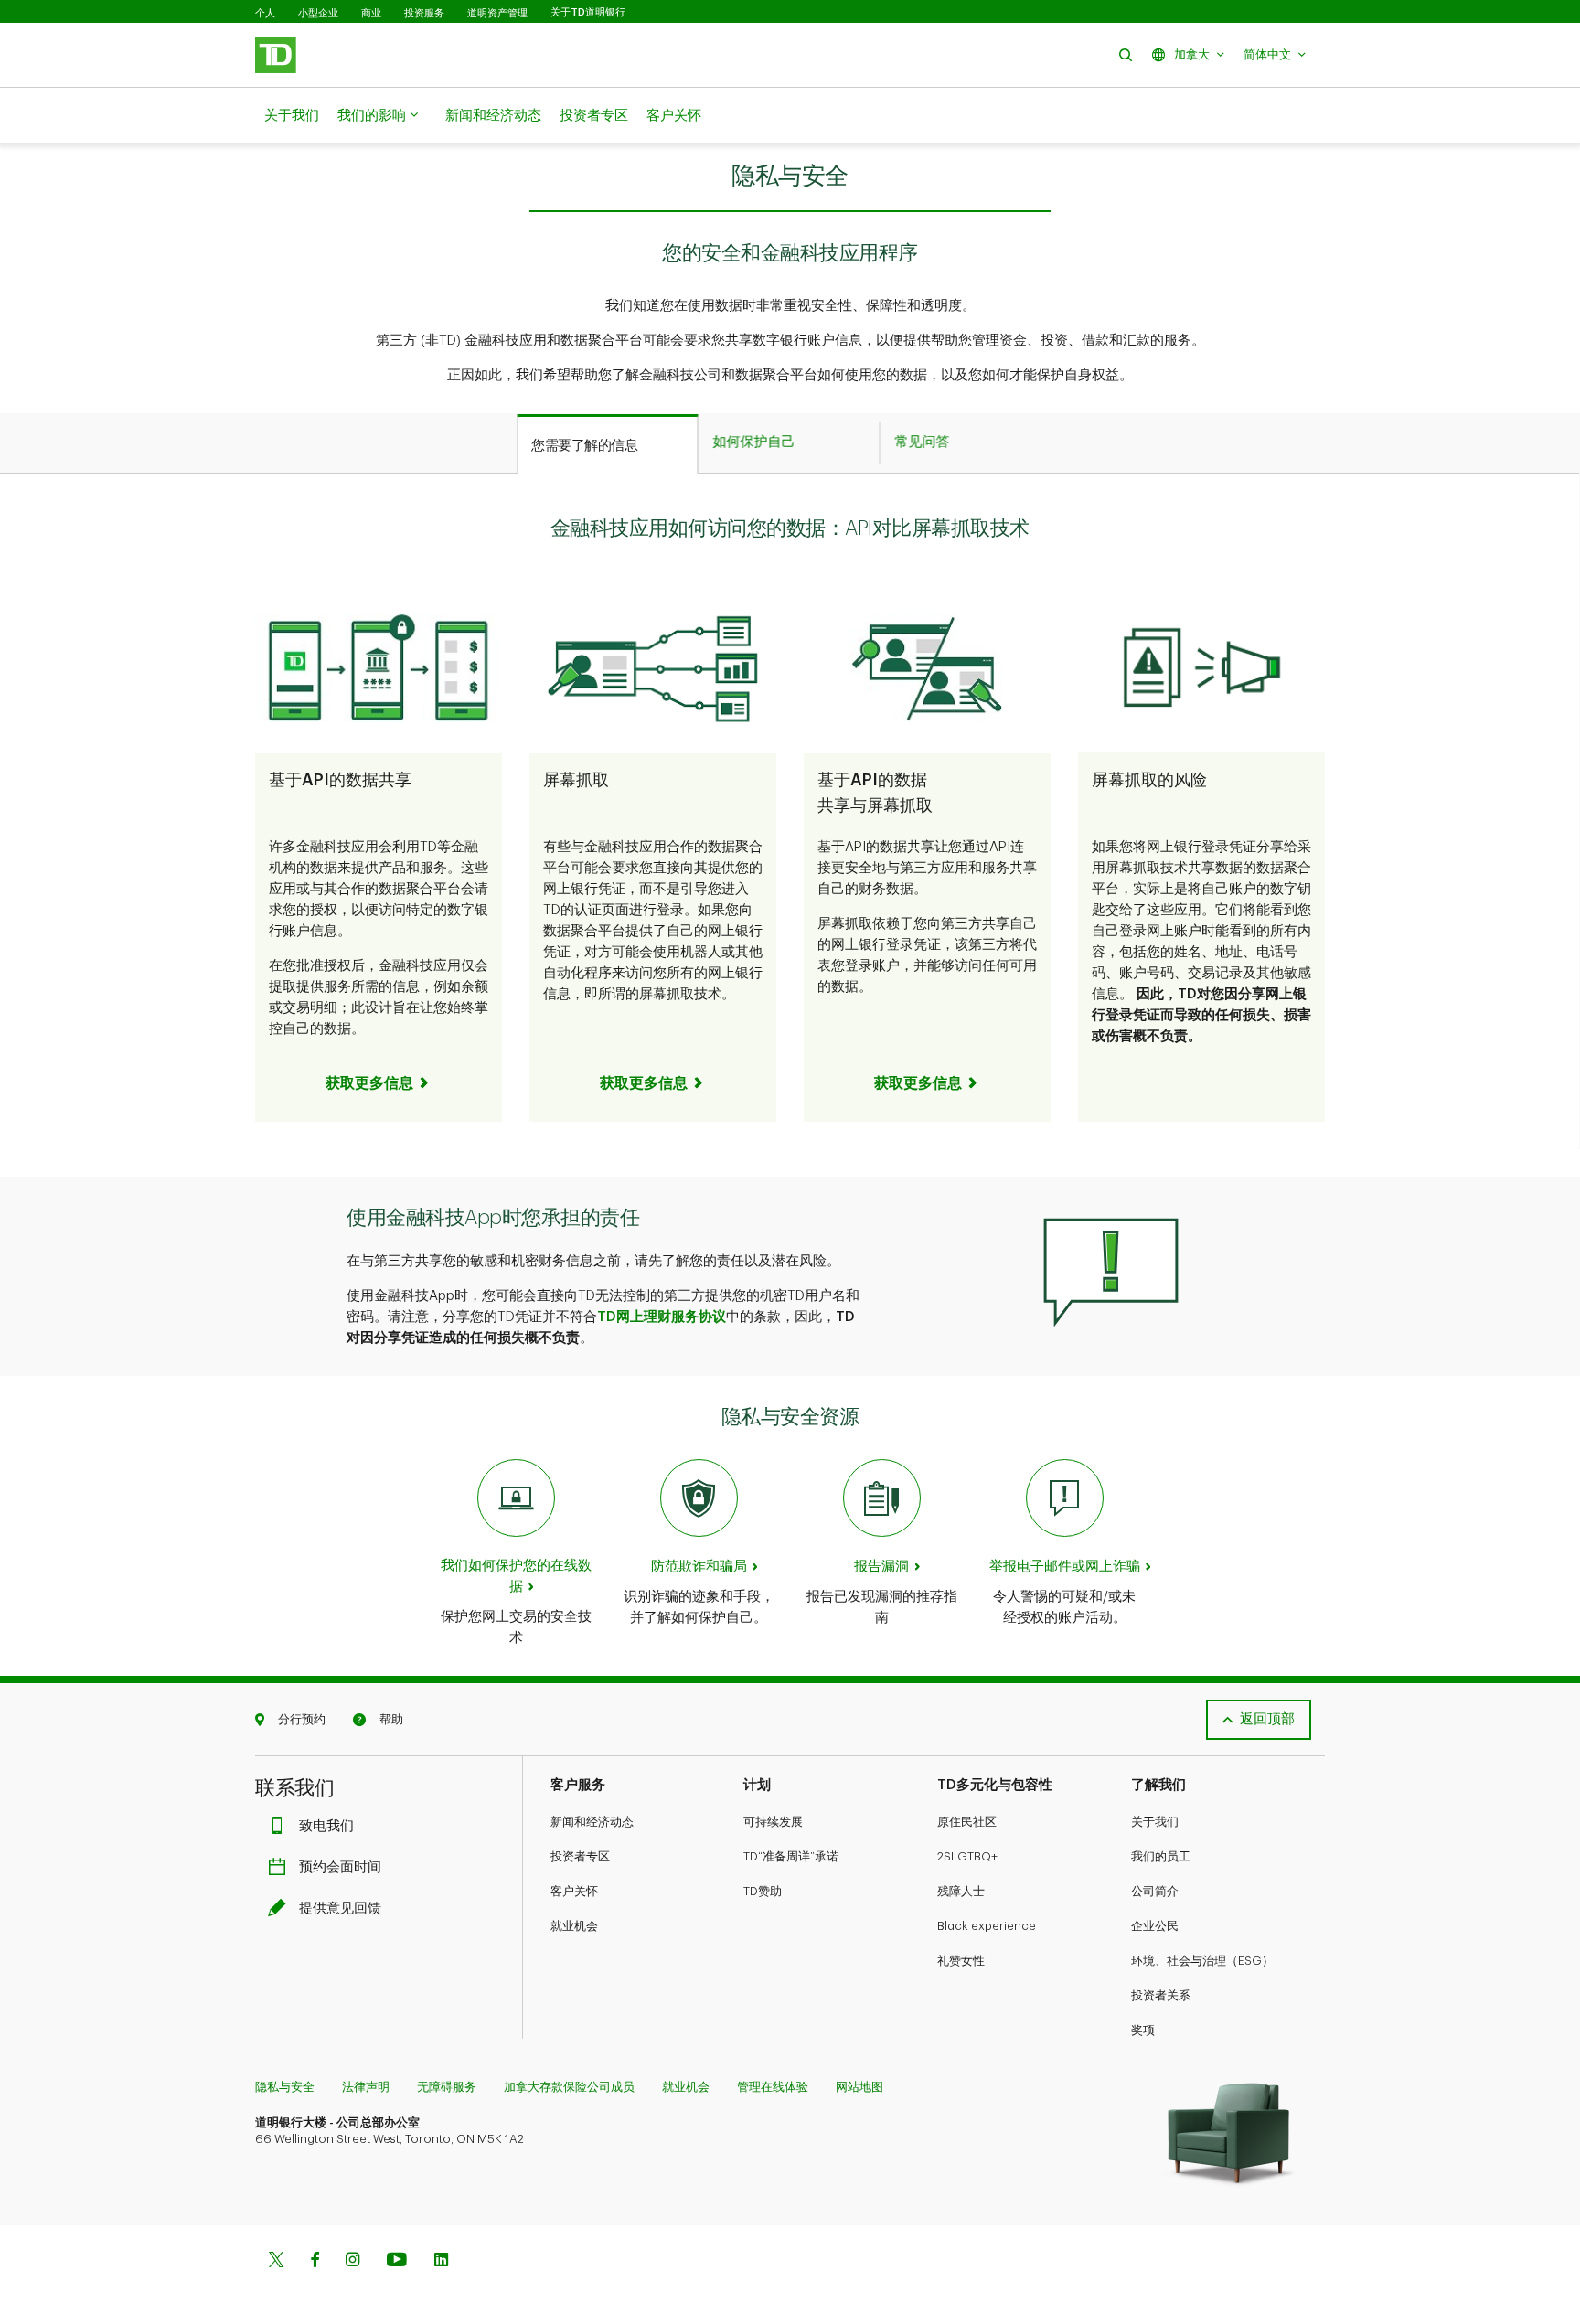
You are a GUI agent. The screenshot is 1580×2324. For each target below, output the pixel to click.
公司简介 (1155, 1891)
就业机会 (574, 1926)
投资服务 (424, 13)
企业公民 (1155, 1926)
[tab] (607, 444)
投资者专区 (594, 116)
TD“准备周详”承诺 (791, 1856)
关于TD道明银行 (588, 12)
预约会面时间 (340, 1867)
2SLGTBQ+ (967, 1856)
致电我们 (326, 1826)
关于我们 (292, 116)
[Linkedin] (441, 2261)
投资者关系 (1161, 1995)
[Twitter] (276, 2261)
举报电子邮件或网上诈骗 (1065, 1567)
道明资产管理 (497, 13)
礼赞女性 (961, 1961)
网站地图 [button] (859, 2087)
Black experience (987, 1926)
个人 (265, 13)
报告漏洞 (881, 1567)
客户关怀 (674, 116)
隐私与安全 (285, 2087)
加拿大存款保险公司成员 (569, 2087)
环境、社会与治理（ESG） (1202, 1961)
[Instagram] (352, 2261)
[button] (1126, 54)
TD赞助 (763, 1891)
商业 (371, 13)
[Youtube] (397, 2261)
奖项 (1143, 2030)
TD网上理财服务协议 (662, 1317)
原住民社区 (967, 1822)
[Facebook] (315, 2261)
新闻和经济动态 (493, 116)
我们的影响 (372, 116)
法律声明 (366, 2087)
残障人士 (961, 1891)
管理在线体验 (773, 2087)
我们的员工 (1161, 1856)
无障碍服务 (447, 2087)
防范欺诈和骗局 (699, 1567)
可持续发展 (773, 1822)
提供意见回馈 (340, 1908)
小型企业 (318, 13)
